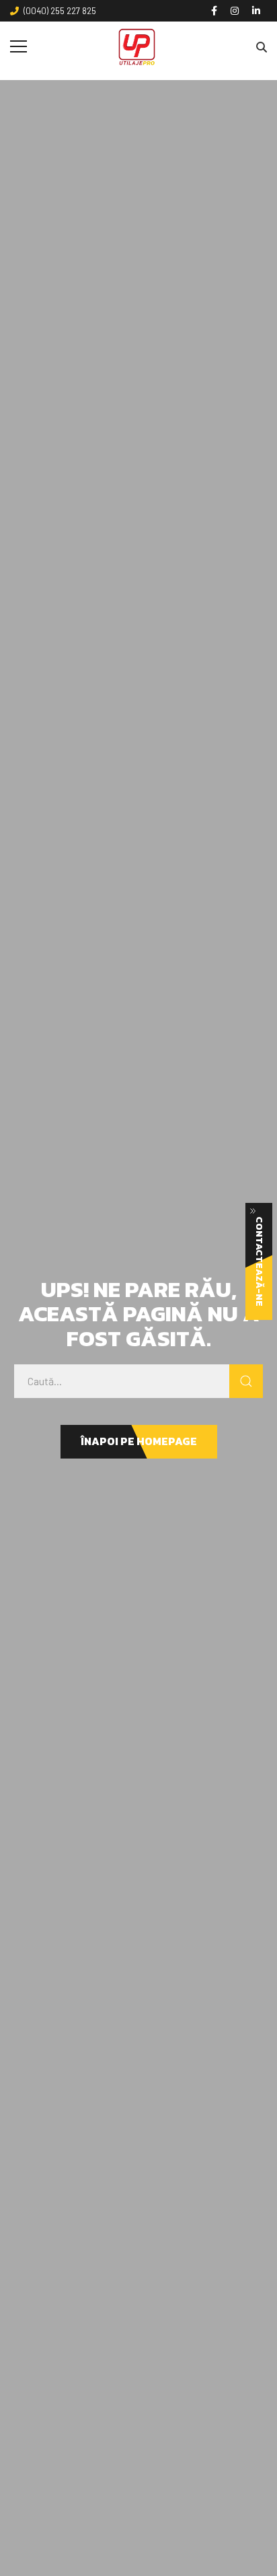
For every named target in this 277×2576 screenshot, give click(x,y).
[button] (139, 1442)
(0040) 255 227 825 (60, 11)
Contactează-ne (259, 1261)
